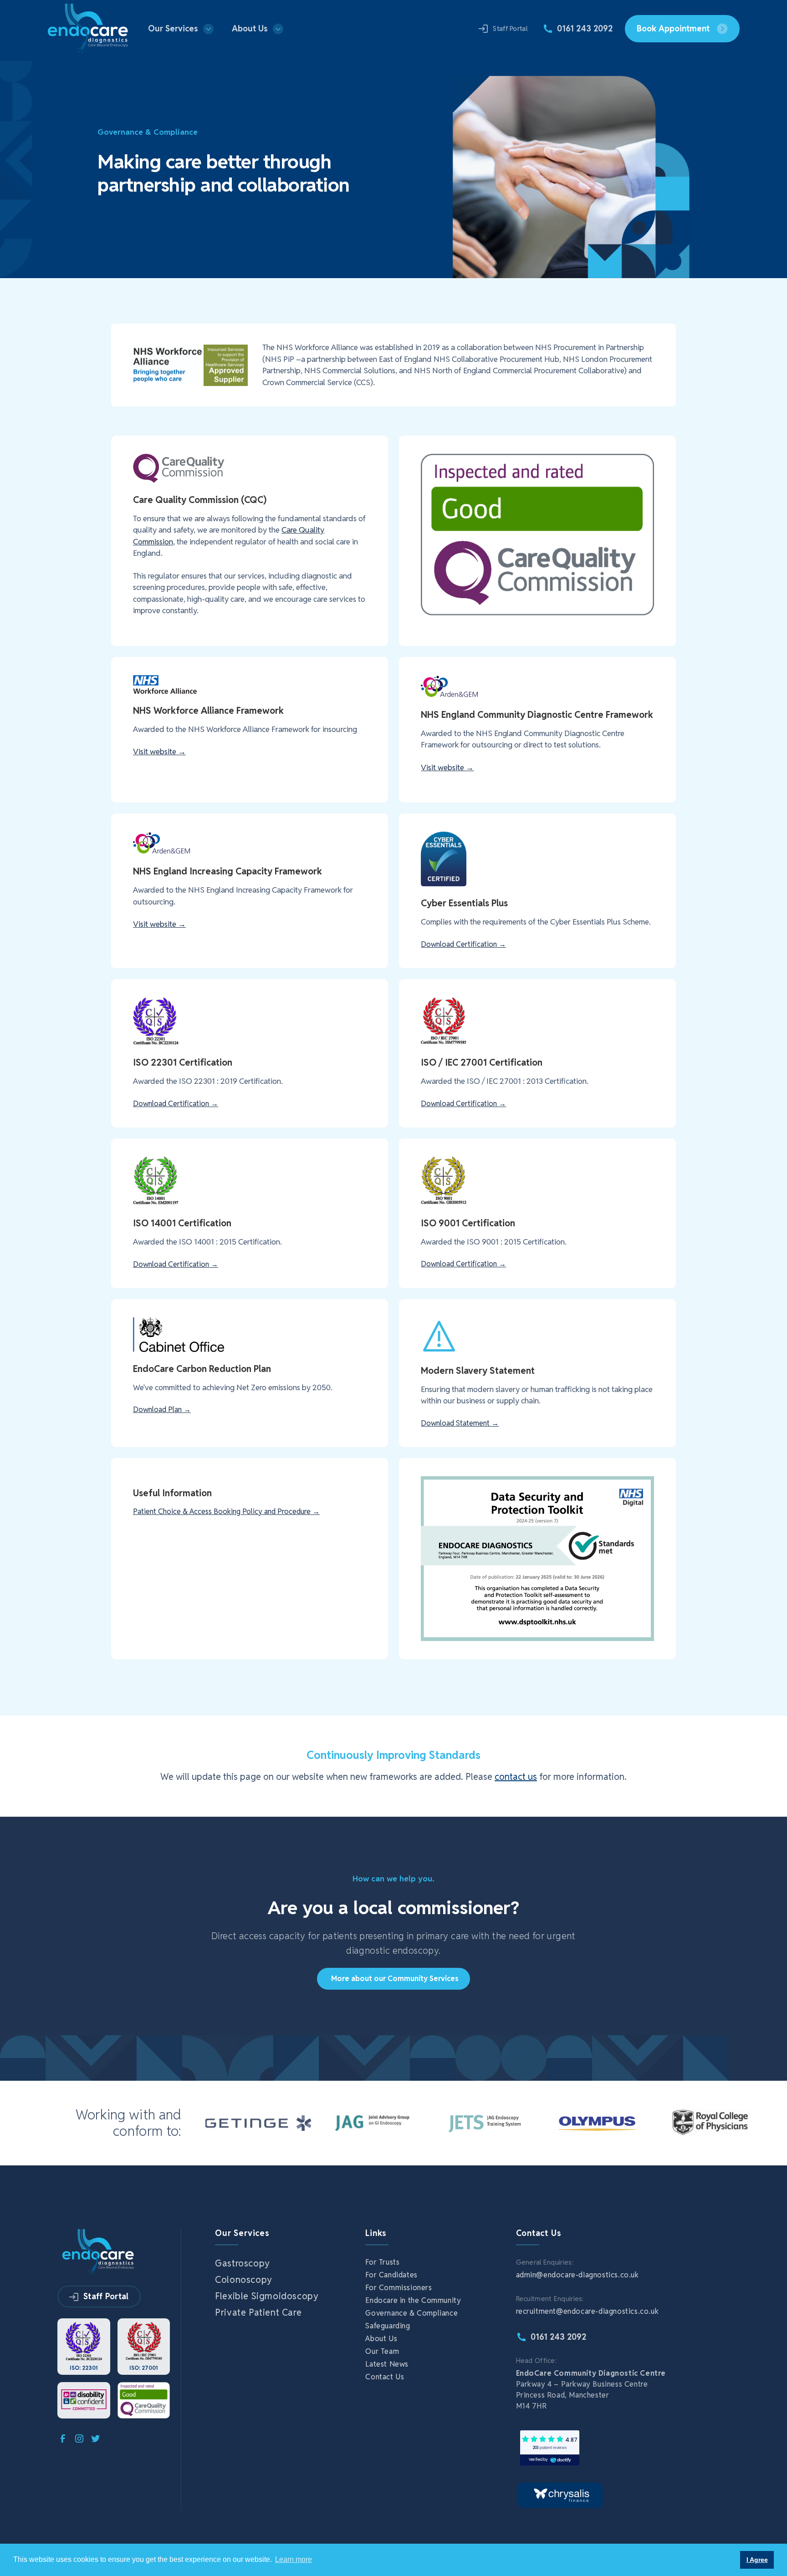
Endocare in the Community (413, 2301)
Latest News (387, 2364)
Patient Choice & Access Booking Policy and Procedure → (226, 1512)
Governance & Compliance (411, 2313)
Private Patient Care (258, 2312)
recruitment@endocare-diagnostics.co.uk (588, 2311)
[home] (88, 29)
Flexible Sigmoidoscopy (267, 2296)
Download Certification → (463, 944)
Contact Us (385, 2377)
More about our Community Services (395, 1979)
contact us (516, 1777)
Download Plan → (162, 1410)
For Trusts (382, 2262)
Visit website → (159, 752)
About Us (381, 2339)
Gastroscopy (243, 2263)
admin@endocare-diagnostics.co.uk (577, 2275)
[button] (181, 29)
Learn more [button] (294, 2559)
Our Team (382, 2352)
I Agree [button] (757, 2560)
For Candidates (391, 2275)
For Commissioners (399, 2288)
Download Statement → (460, 1423)
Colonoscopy (244, 2280)
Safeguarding (388, 2326)
